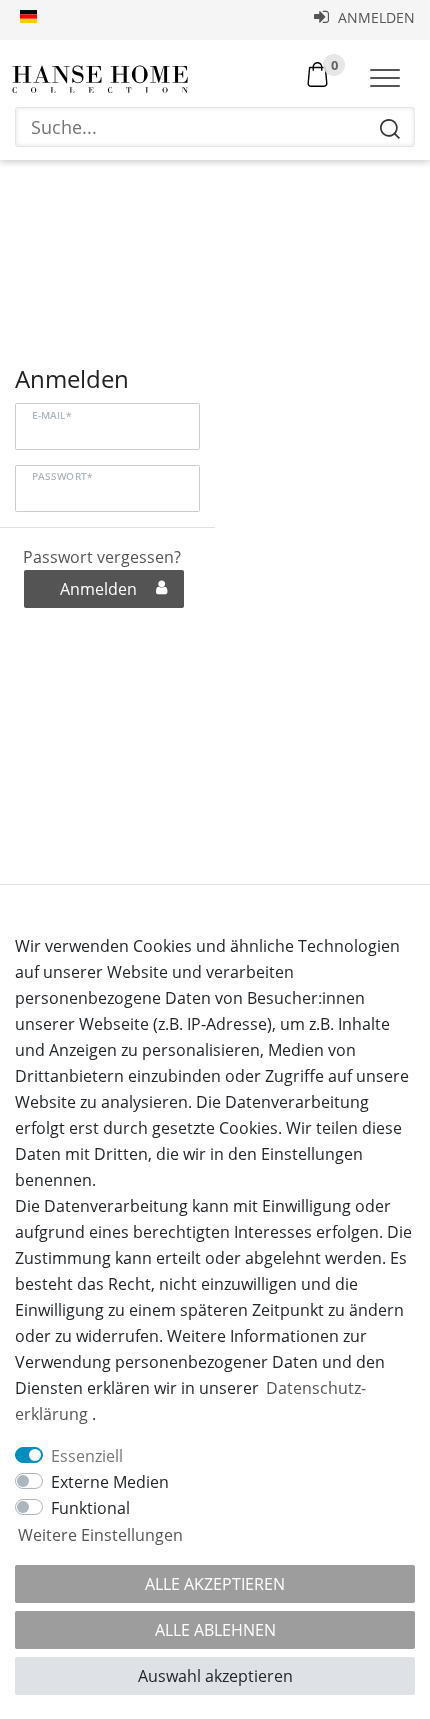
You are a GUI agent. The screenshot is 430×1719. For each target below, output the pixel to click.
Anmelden (374, 17)
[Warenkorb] (317, 73)
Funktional (90, 1508)
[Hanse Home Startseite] (100, 79)
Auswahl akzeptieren (215, 1676)
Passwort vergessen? (102, 557)
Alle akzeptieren (215, 1584)
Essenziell (87, 1456)
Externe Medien (110, 1482)
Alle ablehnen (215, 1630)
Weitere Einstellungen (100, 1535)
